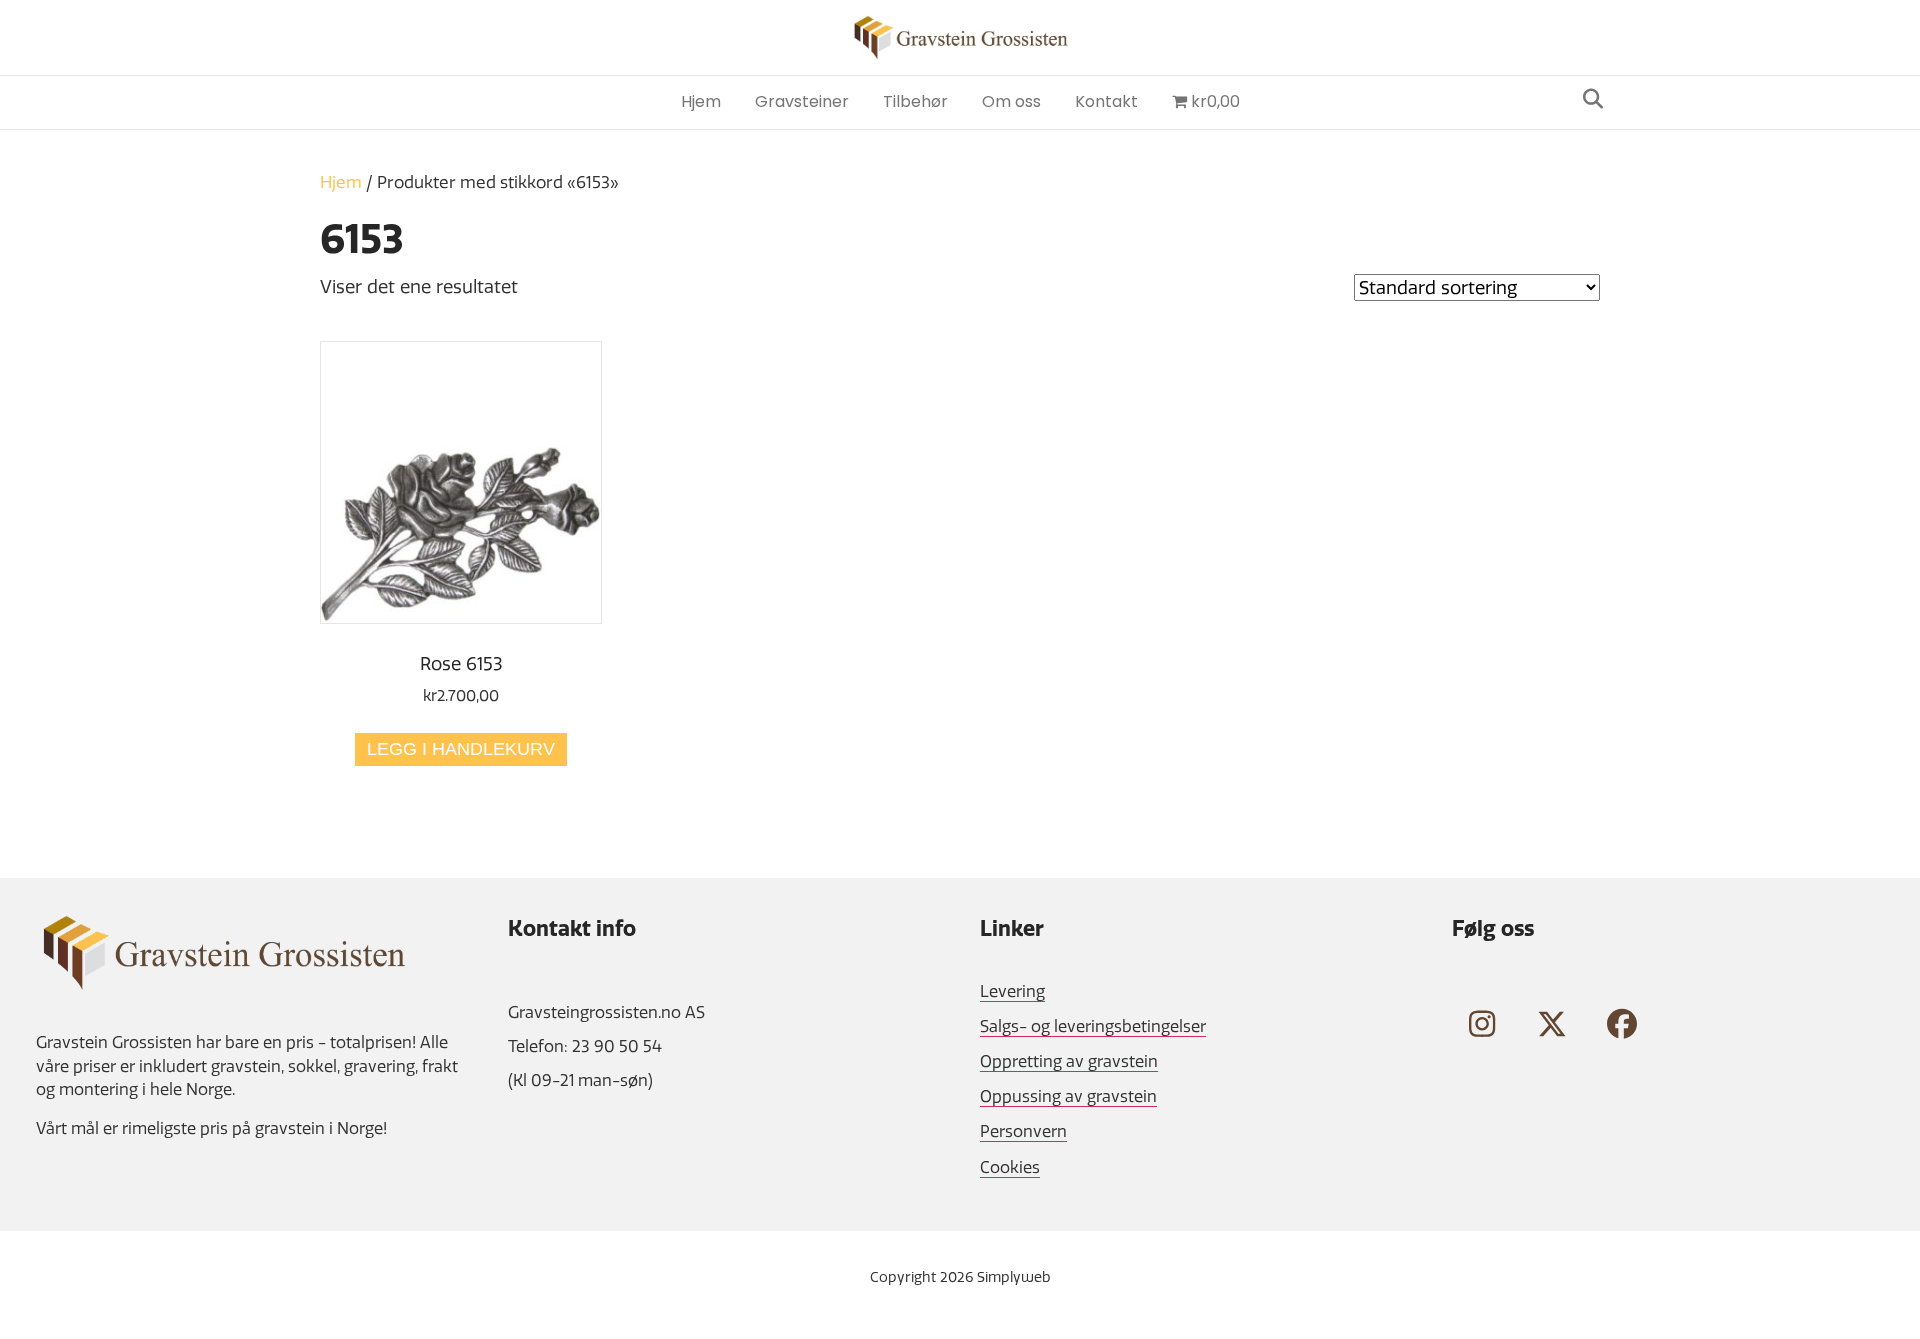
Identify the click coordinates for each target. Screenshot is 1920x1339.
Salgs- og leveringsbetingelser (1093, 1026)
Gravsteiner (802, 101)
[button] (1482, 1024)
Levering (1012, 991)
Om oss (1011, 101)
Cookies (1010, 1167)
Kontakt (1106, 101)
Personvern (1023, 1131)
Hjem (701, 101)
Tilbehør (915, 101)
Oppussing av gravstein (1068, 1096)
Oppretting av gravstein (1069, 1061)
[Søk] (1587, 99)
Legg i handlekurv (461, 749)
